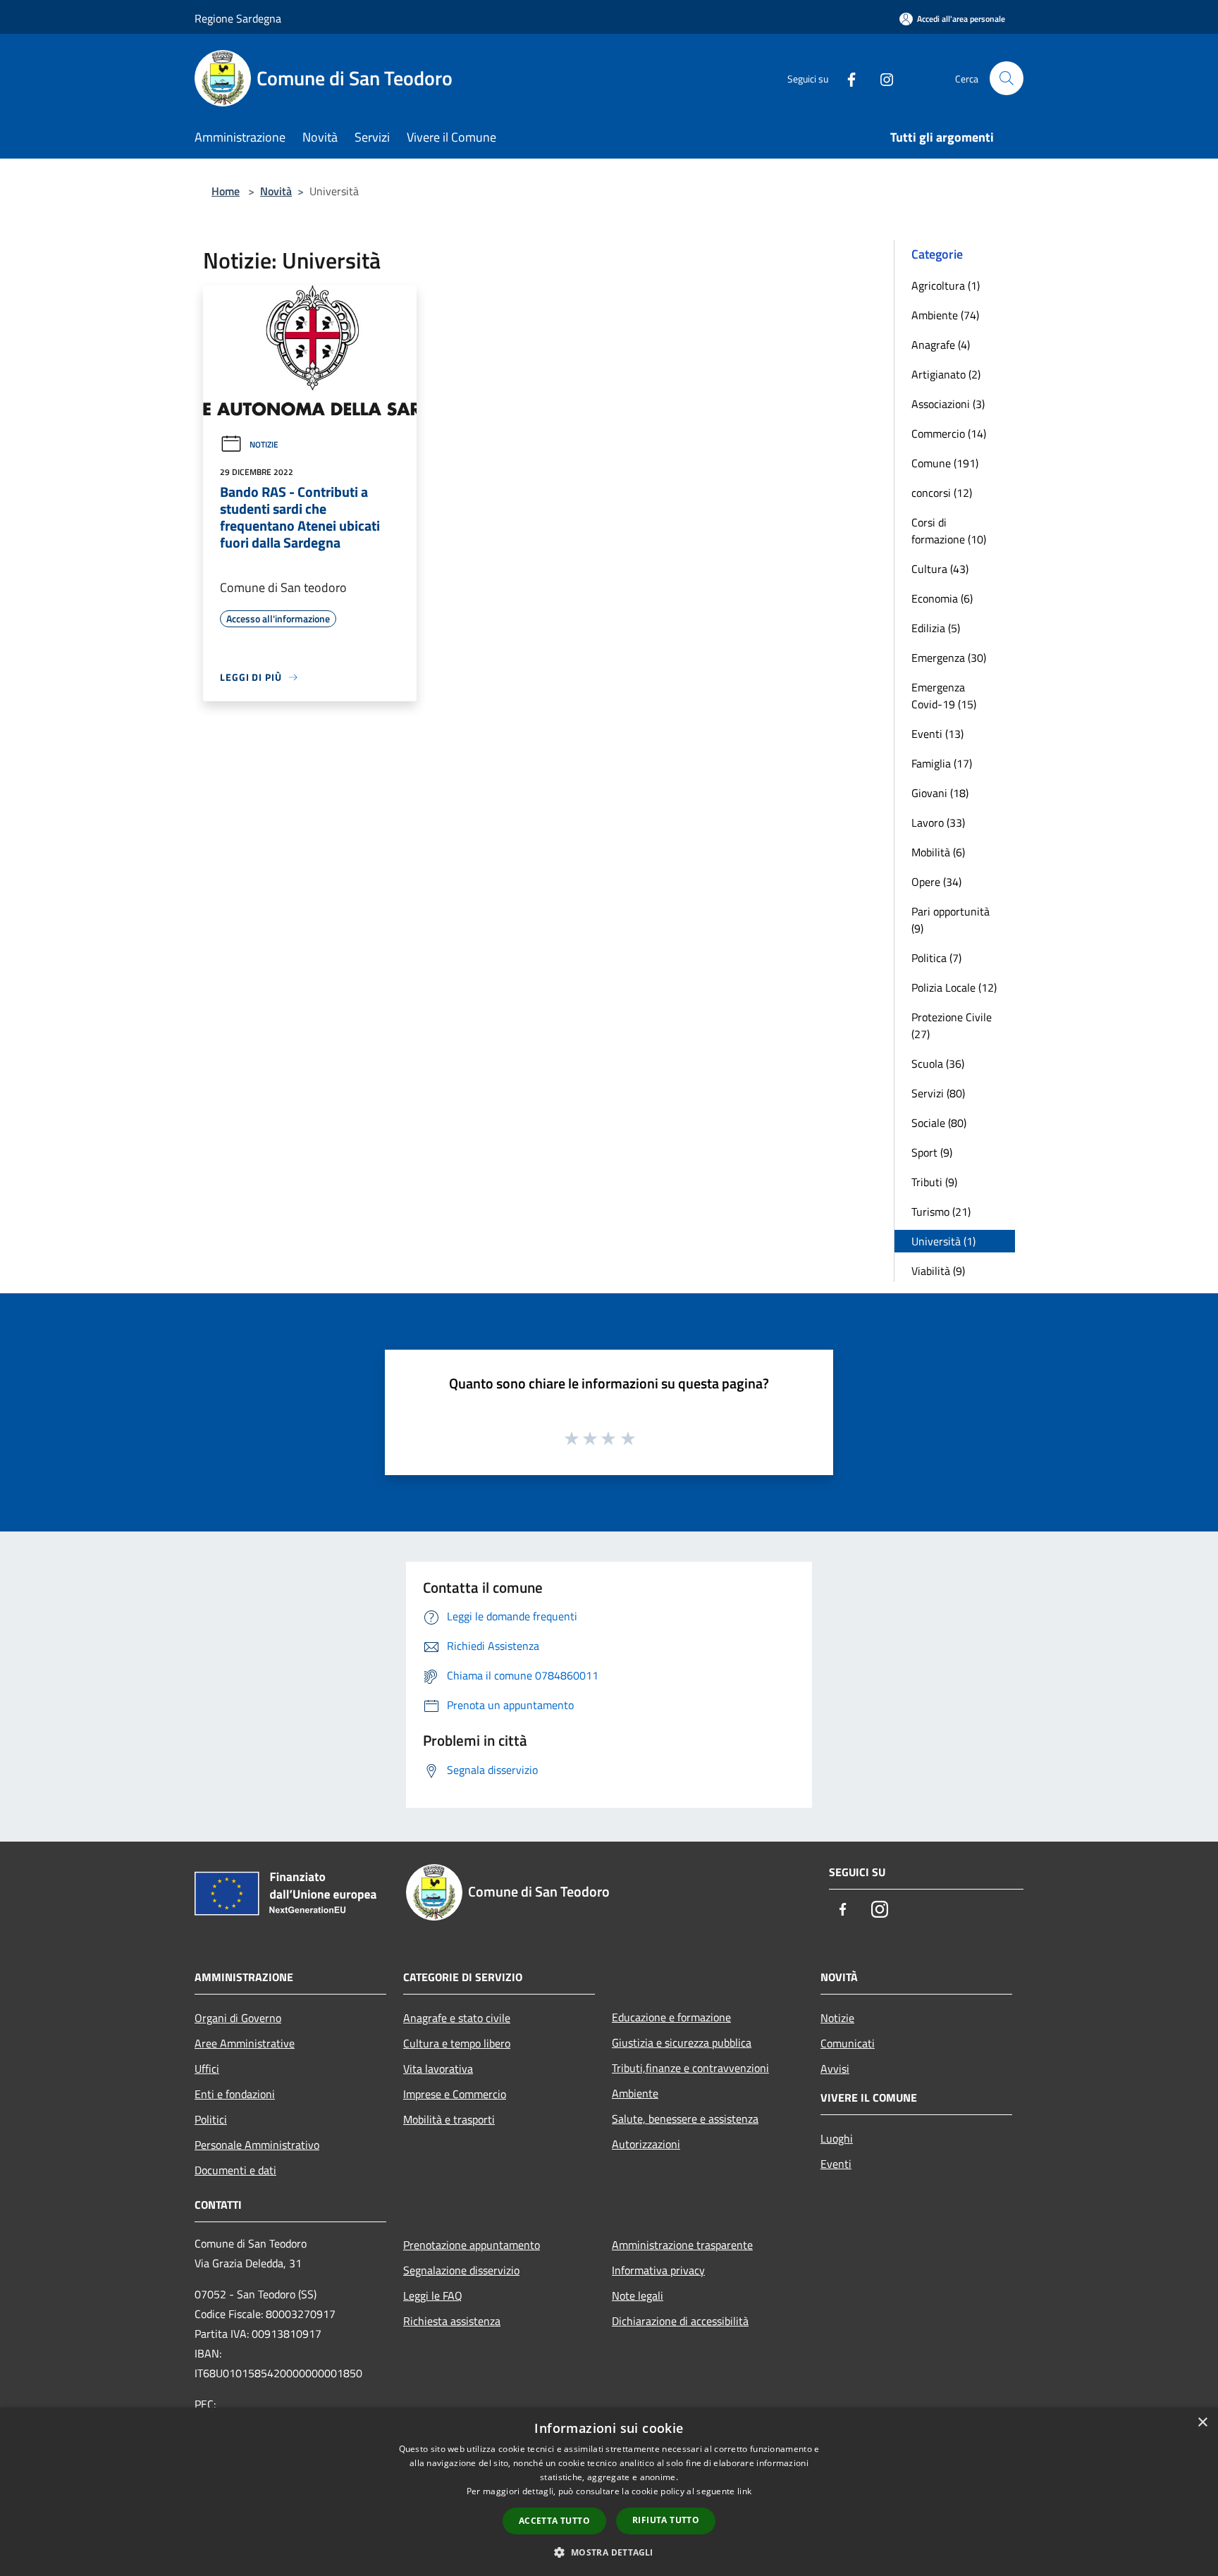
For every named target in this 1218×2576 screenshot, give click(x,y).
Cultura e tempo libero (457, 2043)
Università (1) (943, 1241)
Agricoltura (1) (946, 285)
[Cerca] (1007, 78)
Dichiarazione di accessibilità (680, 2321)
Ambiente (635, 2093)
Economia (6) (942, 598)
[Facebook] (846, 78)
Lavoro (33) (938, 822)
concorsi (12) (942, 493)
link (744, 2491)
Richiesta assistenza (452, 2321)
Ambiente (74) (945, 315)
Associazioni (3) (948, 404)
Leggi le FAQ (433, 2295)
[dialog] (609, 2492)
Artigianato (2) (946, 374)
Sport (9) (932, 1152)
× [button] (1202, 2423)
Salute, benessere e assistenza (685, 2119)
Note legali (638, 2295)
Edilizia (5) (936, 628)
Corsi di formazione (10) (949, 531)
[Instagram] (881, 78)
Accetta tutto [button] (554, 2521)
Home (226, 191)
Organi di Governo (238, 2018)
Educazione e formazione (671, 2017)
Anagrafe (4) (941, 345)
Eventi (836, 2164)
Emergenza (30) (949, 658)
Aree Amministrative (245, 2043)
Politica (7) (936, 958)
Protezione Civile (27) (952, 1025)
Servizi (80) (938, 1093)
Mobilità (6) (938, 852)
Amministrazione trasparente (682, 2245)
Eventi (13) (937, 734)
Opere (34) (936, 882)
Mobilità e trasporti (449, 2119)
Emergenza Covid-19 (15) (944, 696)
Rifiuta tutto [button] (666, 2520)
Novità (276, 191)
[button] (609, 2552)
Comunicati (848, 2043)
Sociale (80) (939, 1123)
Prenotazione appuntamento (472, 2245)
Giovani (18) (940, 793)
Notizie (264, 444)
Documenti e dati (235, 2170)
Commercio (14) (949, 433)
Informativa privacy (658, 2270)
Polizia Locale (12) (954, 987)
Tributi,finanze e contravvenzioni (690, 2068)
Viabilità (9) (938, 1271)
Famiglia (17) (942, 763)
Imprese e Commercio (455, 2094)
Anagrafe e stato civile (457, 2018)
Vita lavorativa (438, 2069)
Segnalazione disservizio (461, 2270)
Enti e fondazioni (235, 2094)
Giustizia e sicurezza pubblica (682, 2042)
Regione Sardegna (238, 18)
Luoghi (837, 2138)
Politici (211, 2119)
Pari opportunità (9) (951, 920)
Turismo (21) (941, 1212)
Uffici (207, 2069)
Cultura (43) (940, 569)
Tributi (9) (934, 1182)
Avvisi (835, 2069)
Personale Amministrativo (257, 2145)
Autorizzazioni (646, 2144)
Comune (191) (945, 463)
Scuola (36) (938, 1064)
